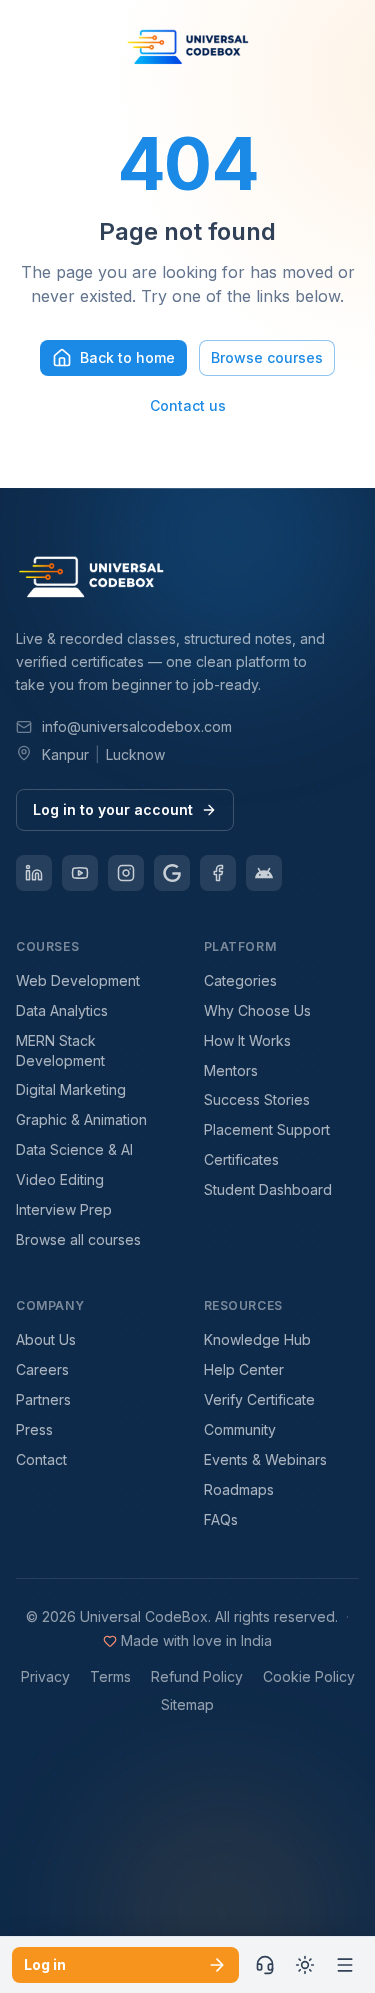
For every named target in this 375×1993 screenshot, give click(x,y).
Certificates (241, 1159)
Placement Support (267, 1129)
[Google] (172, 873)
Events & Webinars (265, 1459)
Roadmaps (239, 1489)
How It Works (247, 1040)
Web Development (78, 980)
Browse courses (267, 357)
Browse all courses (78, 1239)
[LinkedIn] (34, 873)
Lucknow (135, 754)
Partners (43, 1399)
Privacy (45, 1676)
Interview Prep (64, 1209)
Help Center (244, 1369)
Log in (45, 1964)
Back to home (127, 357)
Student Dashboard (268, 1189)
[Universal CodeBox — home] (188, 50)
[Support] (265, 1965)
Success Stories (257, 1099)
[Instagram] (126, 873)
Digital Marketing (71, 1089)
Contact (41, 1459)
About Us (46, 1339)
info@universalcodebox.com (137, 726)
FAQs (221, 1519)
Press (34, 1429)
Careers (42, 1369)
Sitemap (187, 1704)
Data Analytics (62, 1010)
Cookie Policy (309, 1676)
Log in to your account (113, 809)
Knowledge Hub (257, 1339)
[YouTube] (80, 873)
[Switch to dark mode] (305, 1965)
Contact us (188, 405)
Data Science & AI (74, 1149)
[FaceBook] (218, 873)
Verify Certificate (259, 1399)
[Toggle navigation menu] (345, 1965)
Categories (240, 980)
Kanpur (65, 754)
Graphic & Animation (81, 1119)
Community (240, 1429)
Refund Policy (197, 1676)
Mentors (231, 1070)
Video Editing (60, 1179)
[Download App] (264, 873)
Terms (110, 1676)
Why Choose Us (257, 1010)
